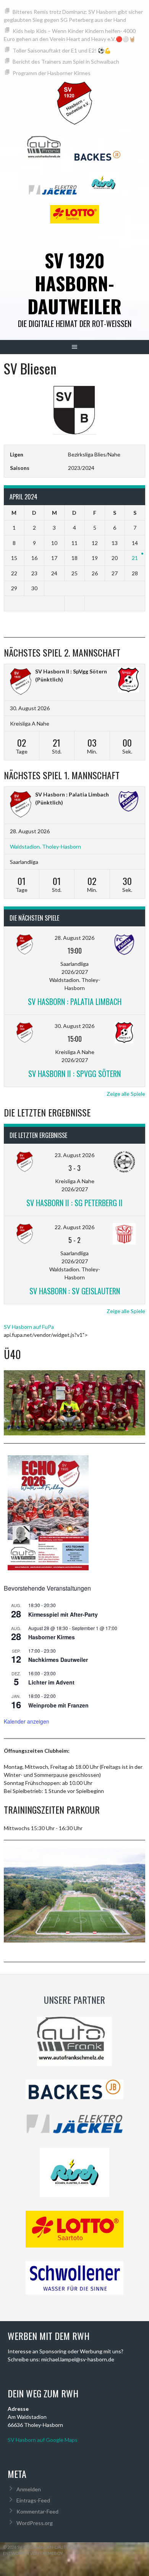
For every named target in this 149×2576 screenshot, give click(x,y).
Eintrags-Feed (33, 2500)
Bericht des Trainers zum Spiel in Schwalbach (66, 62)
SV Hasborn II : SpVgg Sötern (71, 671)
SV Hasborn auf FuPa (29, 1327)
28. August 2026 (74, 938)
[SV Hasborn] (21, 805)
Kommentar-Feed (37, 2511)
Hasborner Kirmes (52, 1637)
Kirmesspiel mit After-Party (63, 1614)
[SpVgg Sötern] (128, 681)
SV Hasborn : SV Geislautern (75, 1291)
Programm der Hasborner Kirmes (52, 73)
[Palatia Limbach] (128, 802)
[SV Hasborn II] (21, 682)
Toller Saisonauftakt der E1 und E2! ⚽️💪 (62, 50)
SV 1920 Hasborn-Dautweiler (74, 283)
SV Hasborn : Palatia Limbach (72, 794)
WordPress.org (35, 2523)
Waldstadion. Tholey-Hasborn (45, 846)
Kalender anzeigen (27, 1721)
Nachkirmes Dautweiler (58, 1660)
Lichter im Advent (51, 1682)
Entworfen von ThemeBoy (33, 2553)
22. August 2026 (74, 1227)
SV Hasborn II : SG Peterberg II (74, 1203)
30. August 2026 (74, 1026)
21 (135, 558)
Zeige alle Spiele (126, 1094)
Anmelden (29, 2489)
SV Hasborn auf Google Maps (43, 2440)
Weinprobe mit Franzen (58, 1705)
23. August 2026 (74, 1155)
